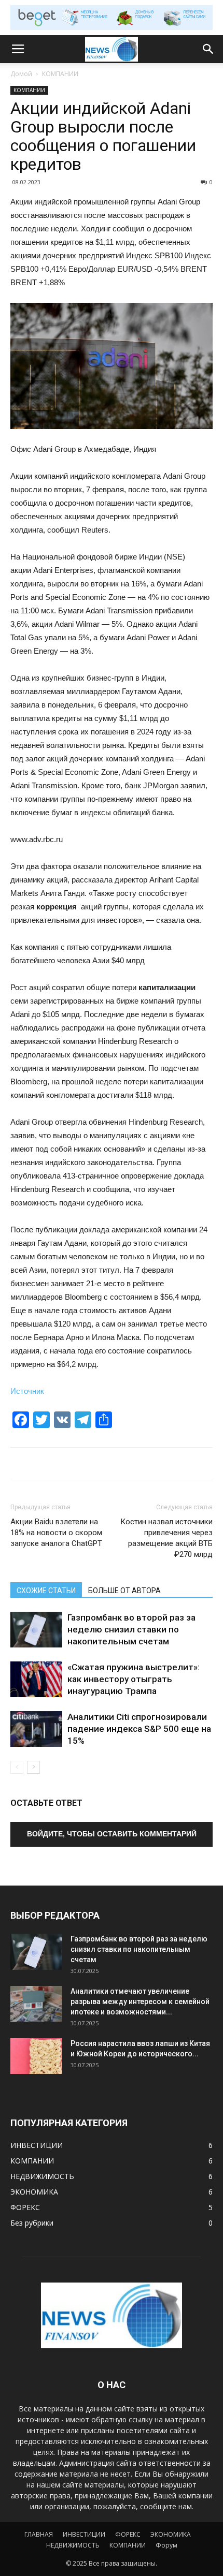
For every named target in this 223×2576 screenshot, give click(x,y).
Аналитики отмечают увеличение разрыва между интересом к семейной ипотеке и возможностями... (140, 2001)
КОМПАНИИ (60, 74)
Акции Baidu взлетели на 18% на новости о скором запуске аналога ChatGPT (56, 1533)
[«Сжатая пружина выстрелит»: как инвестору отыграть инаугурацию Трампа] (36, 1679)
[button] (208, 49)
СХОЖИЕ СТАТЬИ (46, 1591)
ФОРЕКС (128, 2534)
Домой (21, 74)
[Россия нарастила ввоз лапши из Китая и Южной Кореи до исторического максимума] (36, 2056)
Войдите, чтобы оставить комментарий (112, 1834)
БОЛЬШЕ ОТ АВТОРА (124, 1591)
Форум (166, 2545)
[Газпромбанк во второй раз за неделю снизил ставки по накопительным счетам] (36, 1630)
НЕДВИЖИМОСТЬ (73, 2545)
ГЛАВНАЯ (39, 2534)
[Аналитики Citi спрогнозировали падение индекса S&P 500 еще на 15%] (36, 1729)
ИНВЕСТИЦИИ (84, 2534)
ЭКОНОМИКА (171, 2534)
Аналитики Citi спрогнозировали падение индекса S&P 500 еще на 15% (139, 1729)
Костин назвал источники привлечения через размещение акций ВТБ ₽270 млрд (166, 1538)
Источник (27, 1391)
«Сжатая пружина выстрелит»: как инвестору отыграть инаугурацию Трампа (134, 1679)
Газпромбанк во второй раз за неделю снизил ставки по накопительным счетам (131, 1629)
